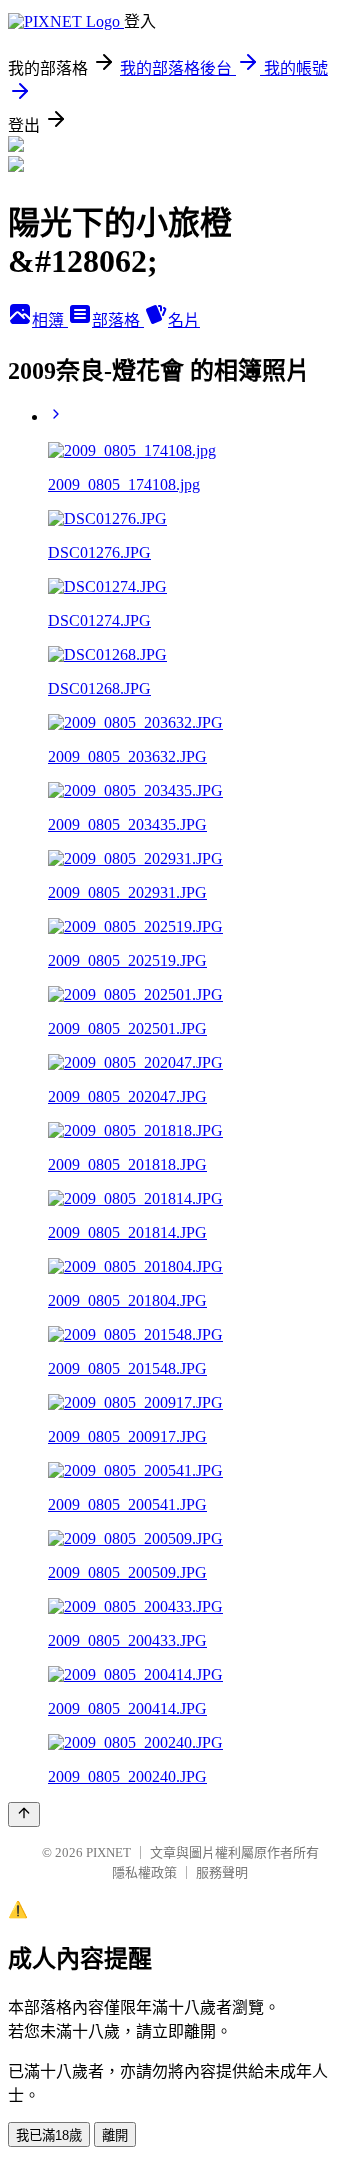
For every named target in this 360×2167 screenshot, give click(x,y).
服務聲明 (222, 1872)
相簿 (50, 320)
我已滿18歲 (49, 2135)
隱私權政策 (144, 1872)
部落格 (118, 320)
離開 (115, 2135)
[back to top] (24, 1814)
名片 (184, 320)
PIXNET (108, 1852)
